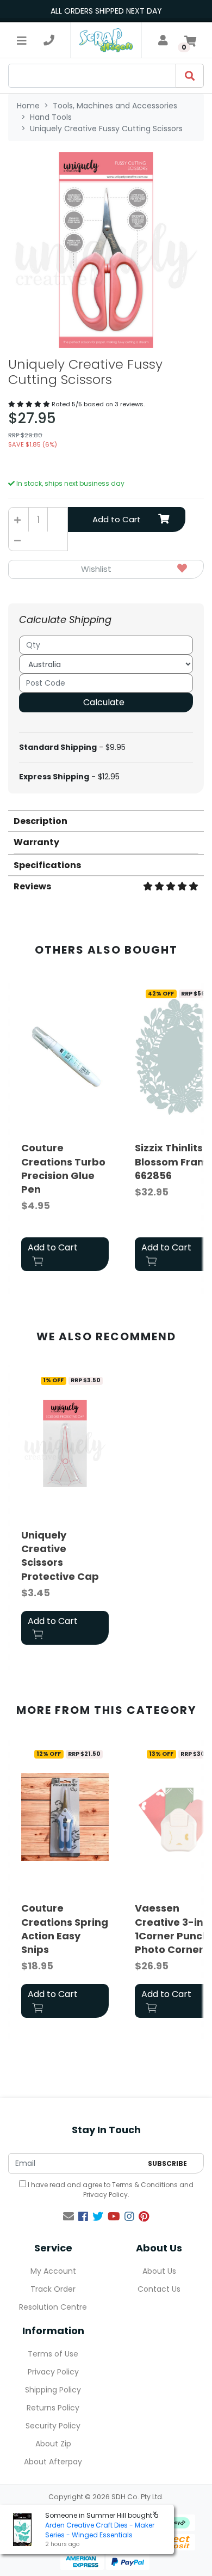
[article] (65, 1130)
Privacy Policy (105, 2195)
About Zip (53, 2444)
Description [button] (40, 821)
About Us (159, 2271)
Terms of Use (53, 2354)
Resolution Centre (53, 2307)
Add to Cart (117, 519)
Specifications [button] (47, 865)
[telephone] (49, 40)
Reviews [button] (32, 886)
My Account (53, 2271)
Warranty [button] (36, 842)
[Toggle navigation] (22, 40)
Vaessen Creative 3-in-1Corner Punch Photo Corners (172, 1929)
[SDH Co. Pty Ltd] (106, 40)
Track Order (53, 2289)
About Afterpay (53, 2462)
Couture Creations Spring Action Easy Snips (65, 1929)
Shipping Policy (53, 2390)
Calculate (104, 702)
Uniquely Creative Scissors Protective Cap (60, 1556)
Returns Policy (53, 2408)
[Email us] (68, 2217)
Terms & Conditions (145, 2185)
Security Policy (53, 2426)
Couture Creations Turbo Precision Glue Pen (63, 1168)
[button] (106, 569)
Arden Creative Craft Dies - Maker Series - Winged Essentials (100, 2530)
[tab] (106, 820)
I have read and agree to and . (110, 2190)
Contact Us (159, 2289)
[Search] (190, 76)
